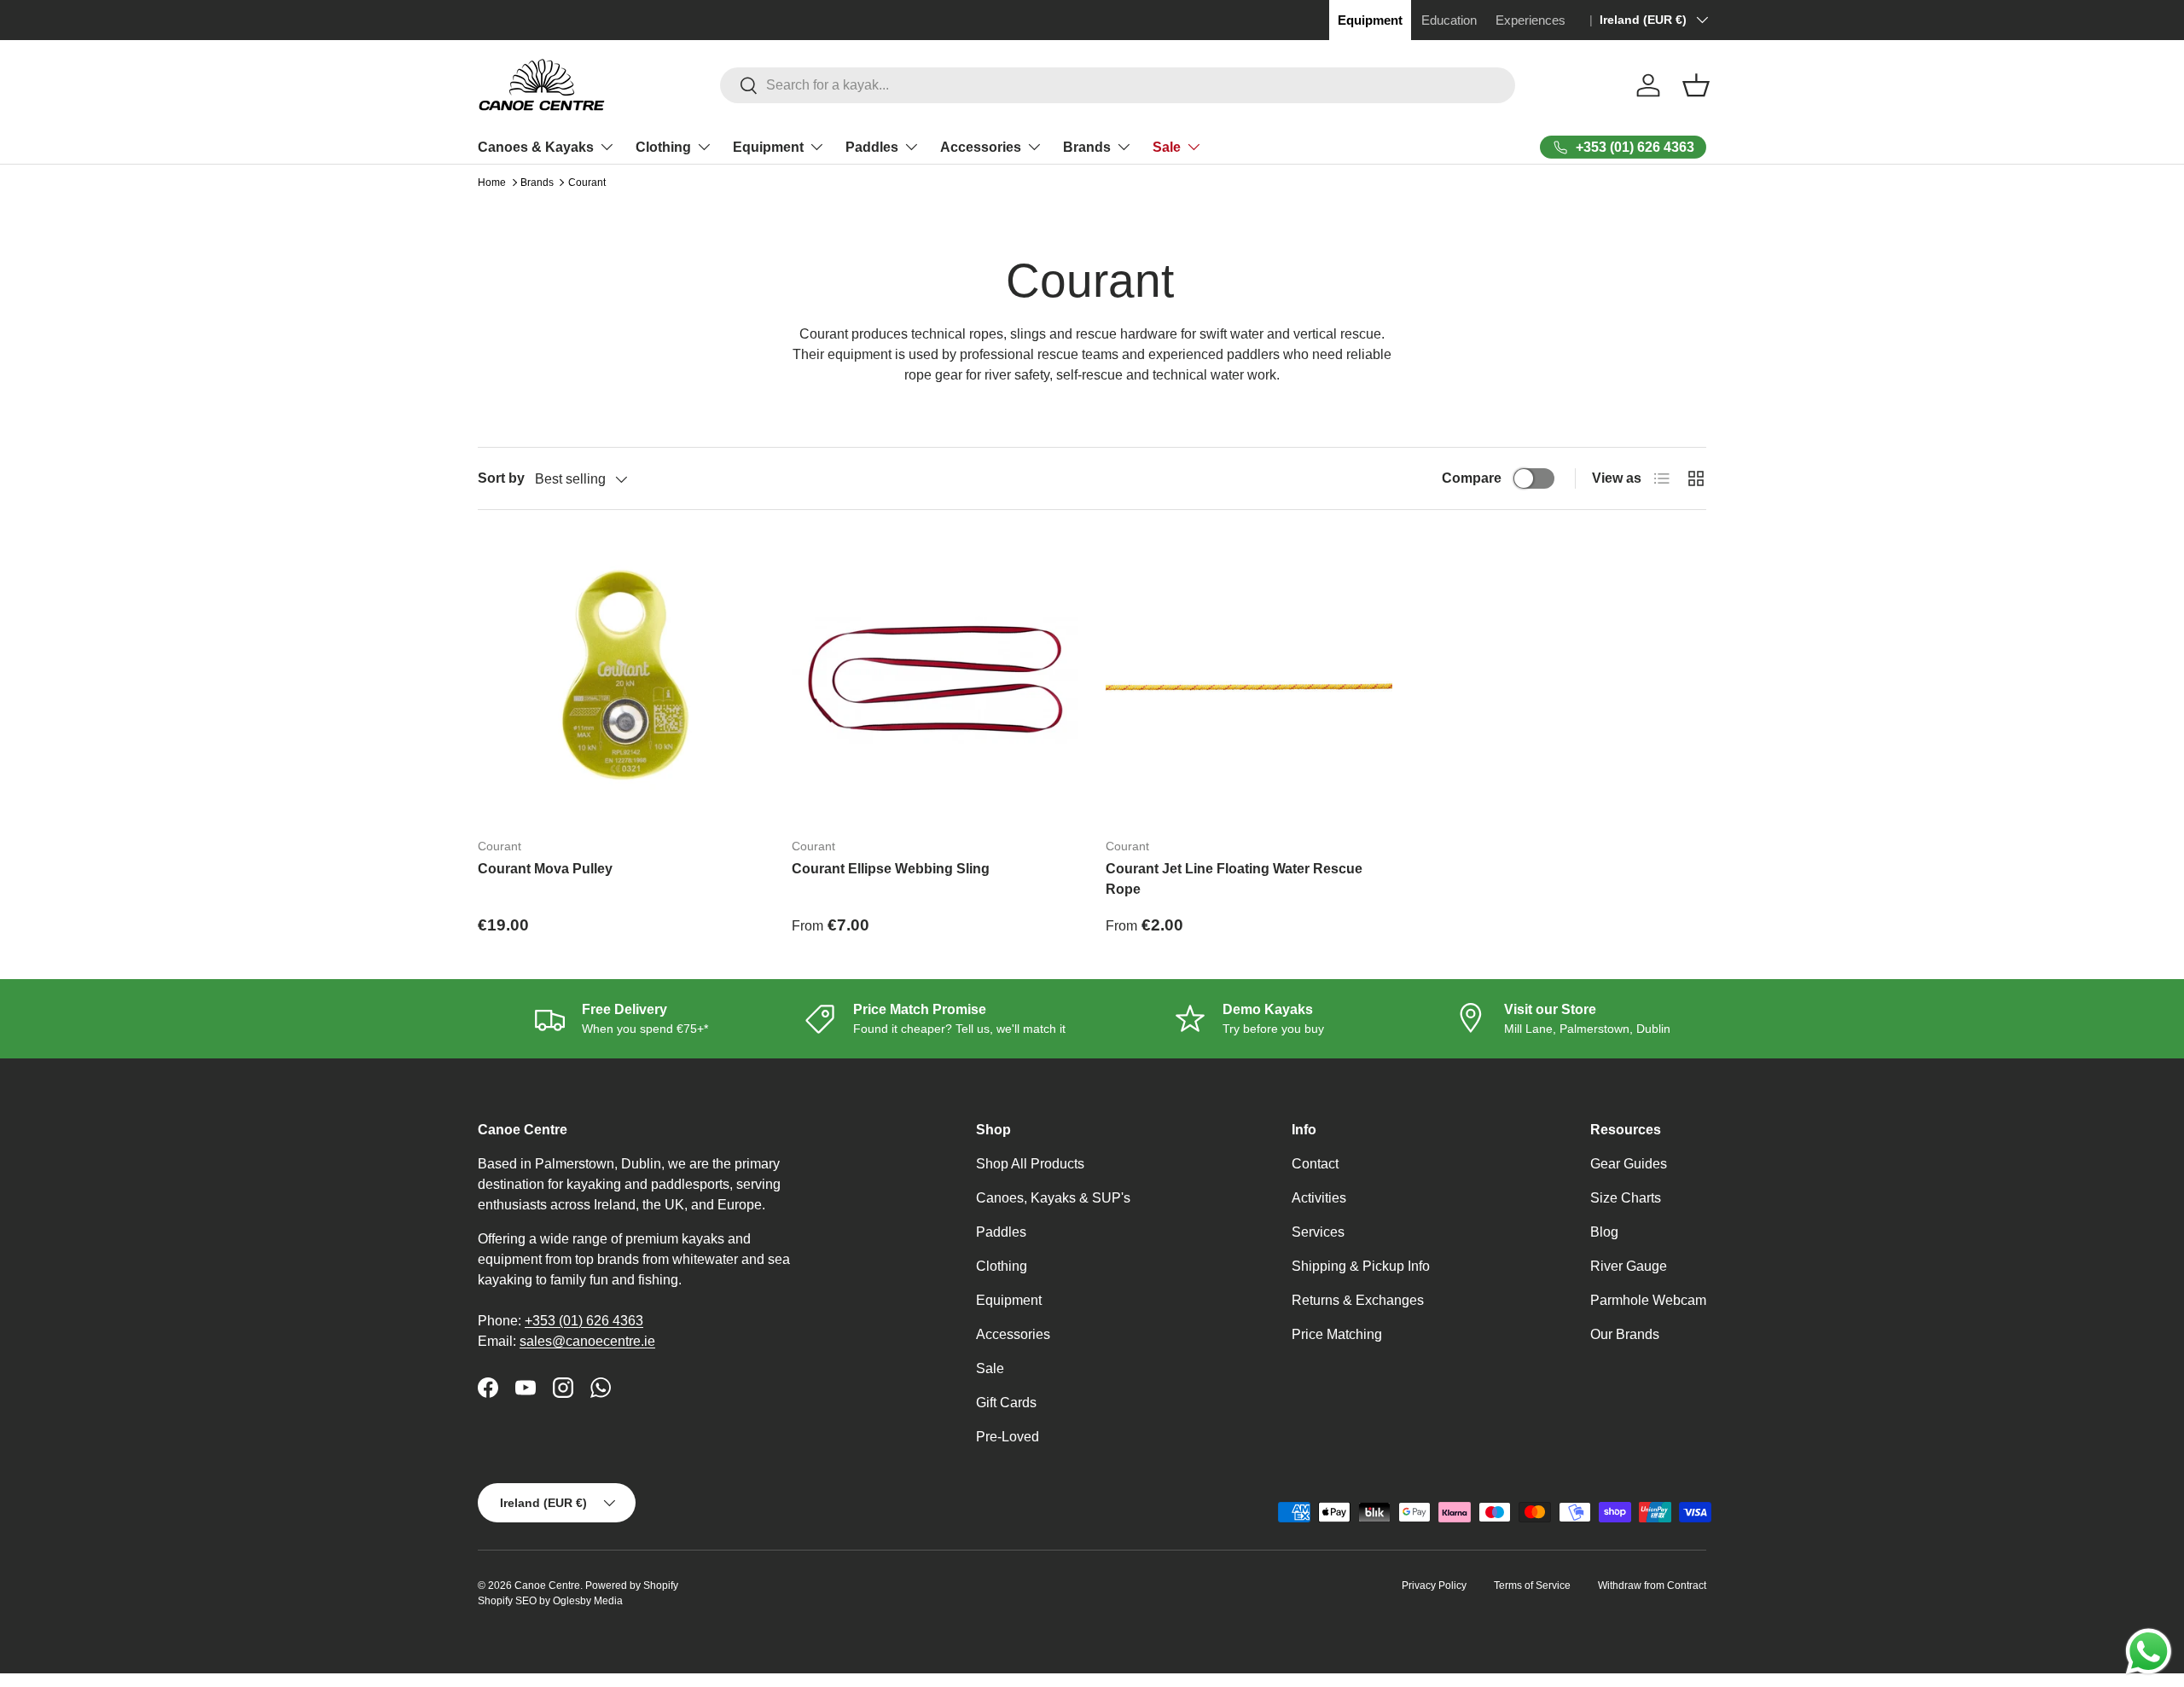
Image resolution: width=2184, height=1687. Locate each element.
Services (1318, 1232)
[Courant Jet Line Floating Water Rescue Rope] (1249, 681)
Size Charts (1626, 1198)
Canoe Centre (547, 1586)
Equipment (768, 147)
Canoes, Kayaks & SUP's (1053, 1198)
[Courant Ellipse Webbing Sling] (935, 681)
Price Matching (1337, 1334)
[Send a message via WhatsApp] (2149, 1652)
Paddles (872, 147)
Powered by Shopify (632, 1586)
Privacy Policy (1434, 1586)
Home (492, 183)
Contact (1315, 1164)
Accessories (981, 147)
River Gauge (1629, 1266)
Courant (587, 183)
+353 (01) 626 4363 (584, 1321)
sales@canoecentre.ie (587, 1341)
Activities (1319, 1198)
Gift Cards (1006, 1403)
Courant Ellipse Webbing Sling (891, 869)
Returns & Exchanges (1358, 1300)
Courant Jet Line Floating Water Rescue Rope (1234, 879)
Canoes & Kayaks (536, 147)
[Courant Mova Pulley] (621, 681)
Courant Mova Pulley (545, 869)
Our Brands (1625, 1334)
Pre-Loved (1008, 1437)
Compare (1472, 478)
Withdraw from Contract (1652, 1586)
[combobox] (1118, 85)
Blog (1604, 1232)
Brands (1087, 147)
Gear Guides (1629, 1164)
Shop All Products (1030, 1164)
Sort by (501, 478)
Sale (1167, 147)
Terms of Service (1532, 1586)
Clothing (663, 147)
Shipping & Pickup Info (1361, 1266)
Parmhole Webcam (1648, 1300)
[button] (1696, 85)
